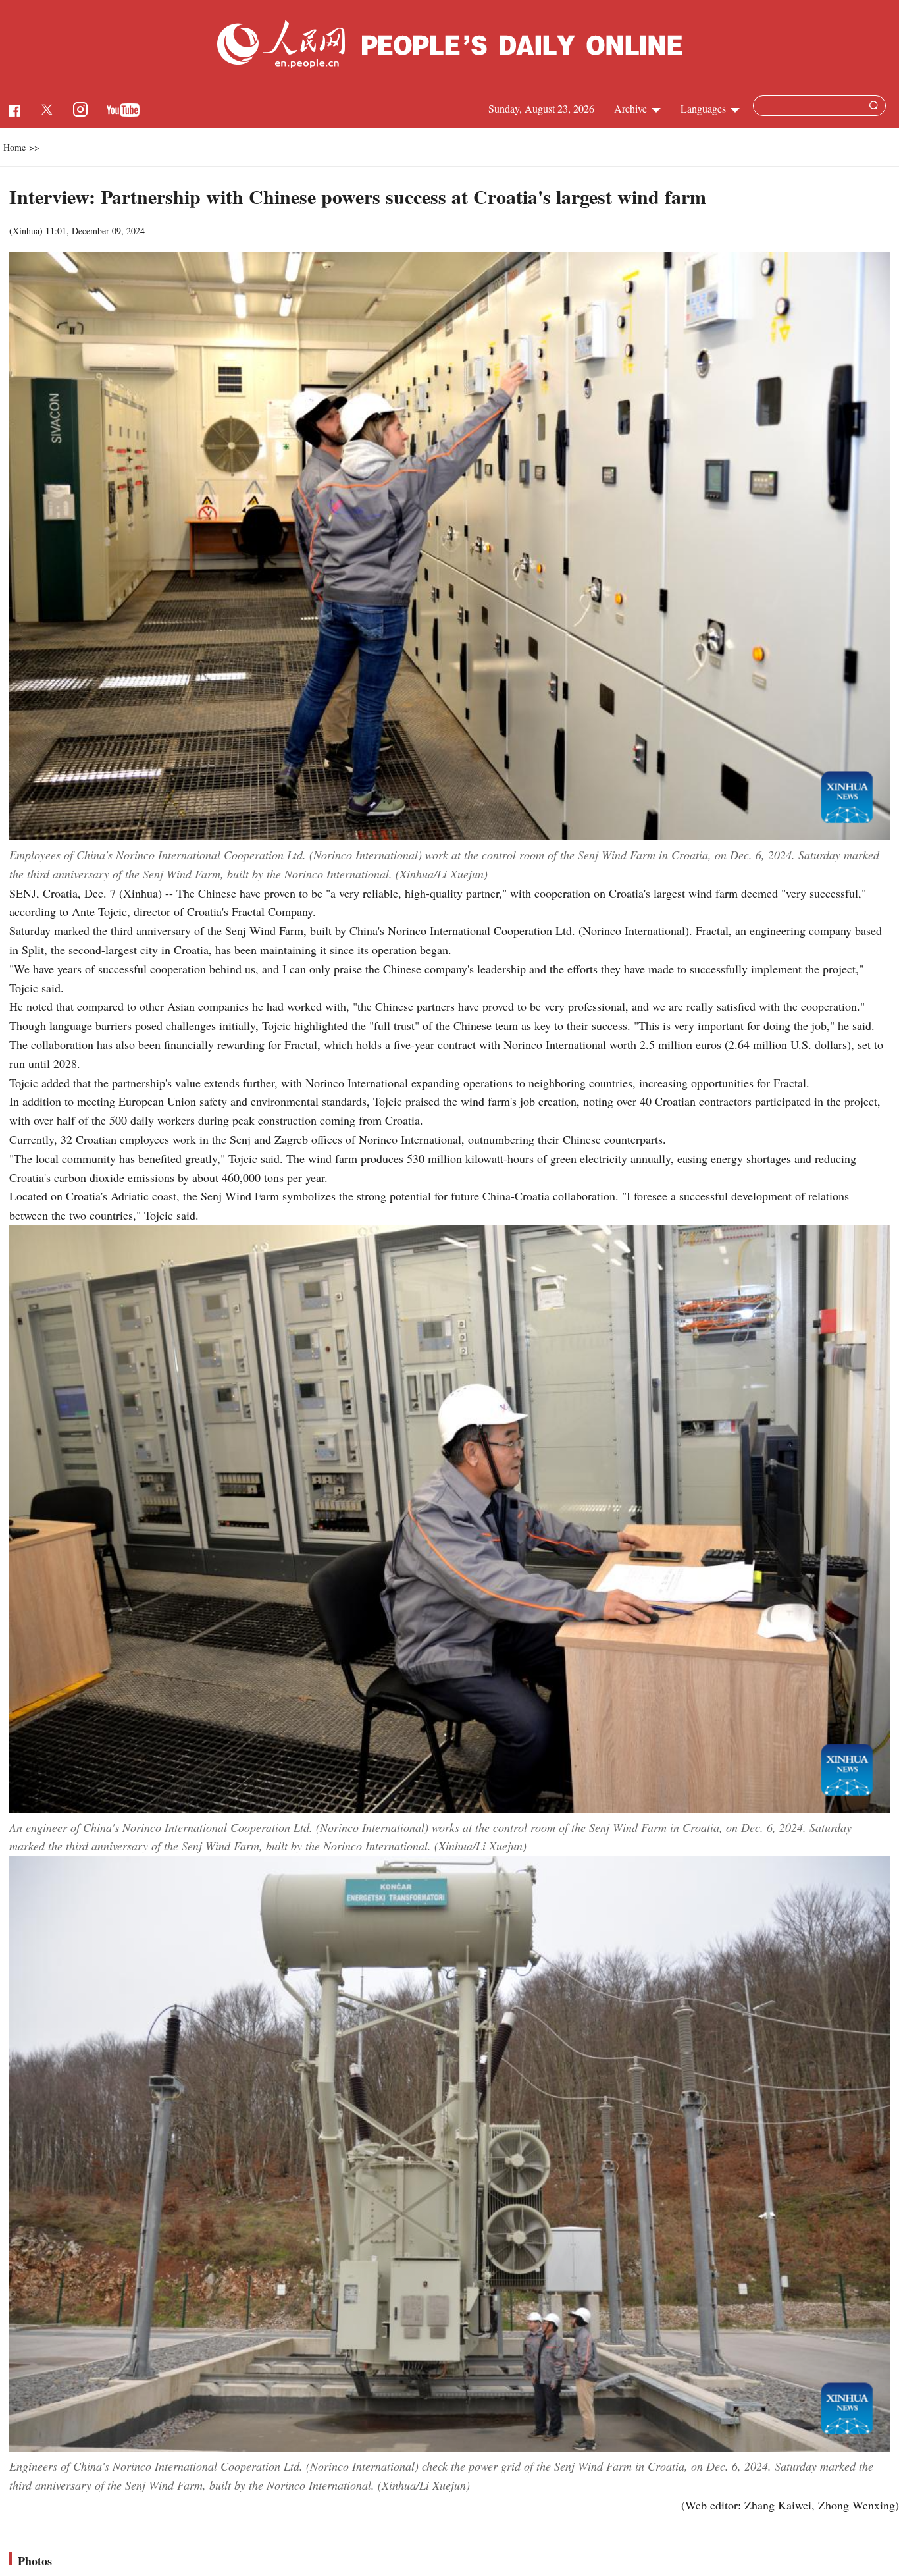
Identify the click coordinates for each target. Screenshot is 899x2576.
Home (14, 147)
